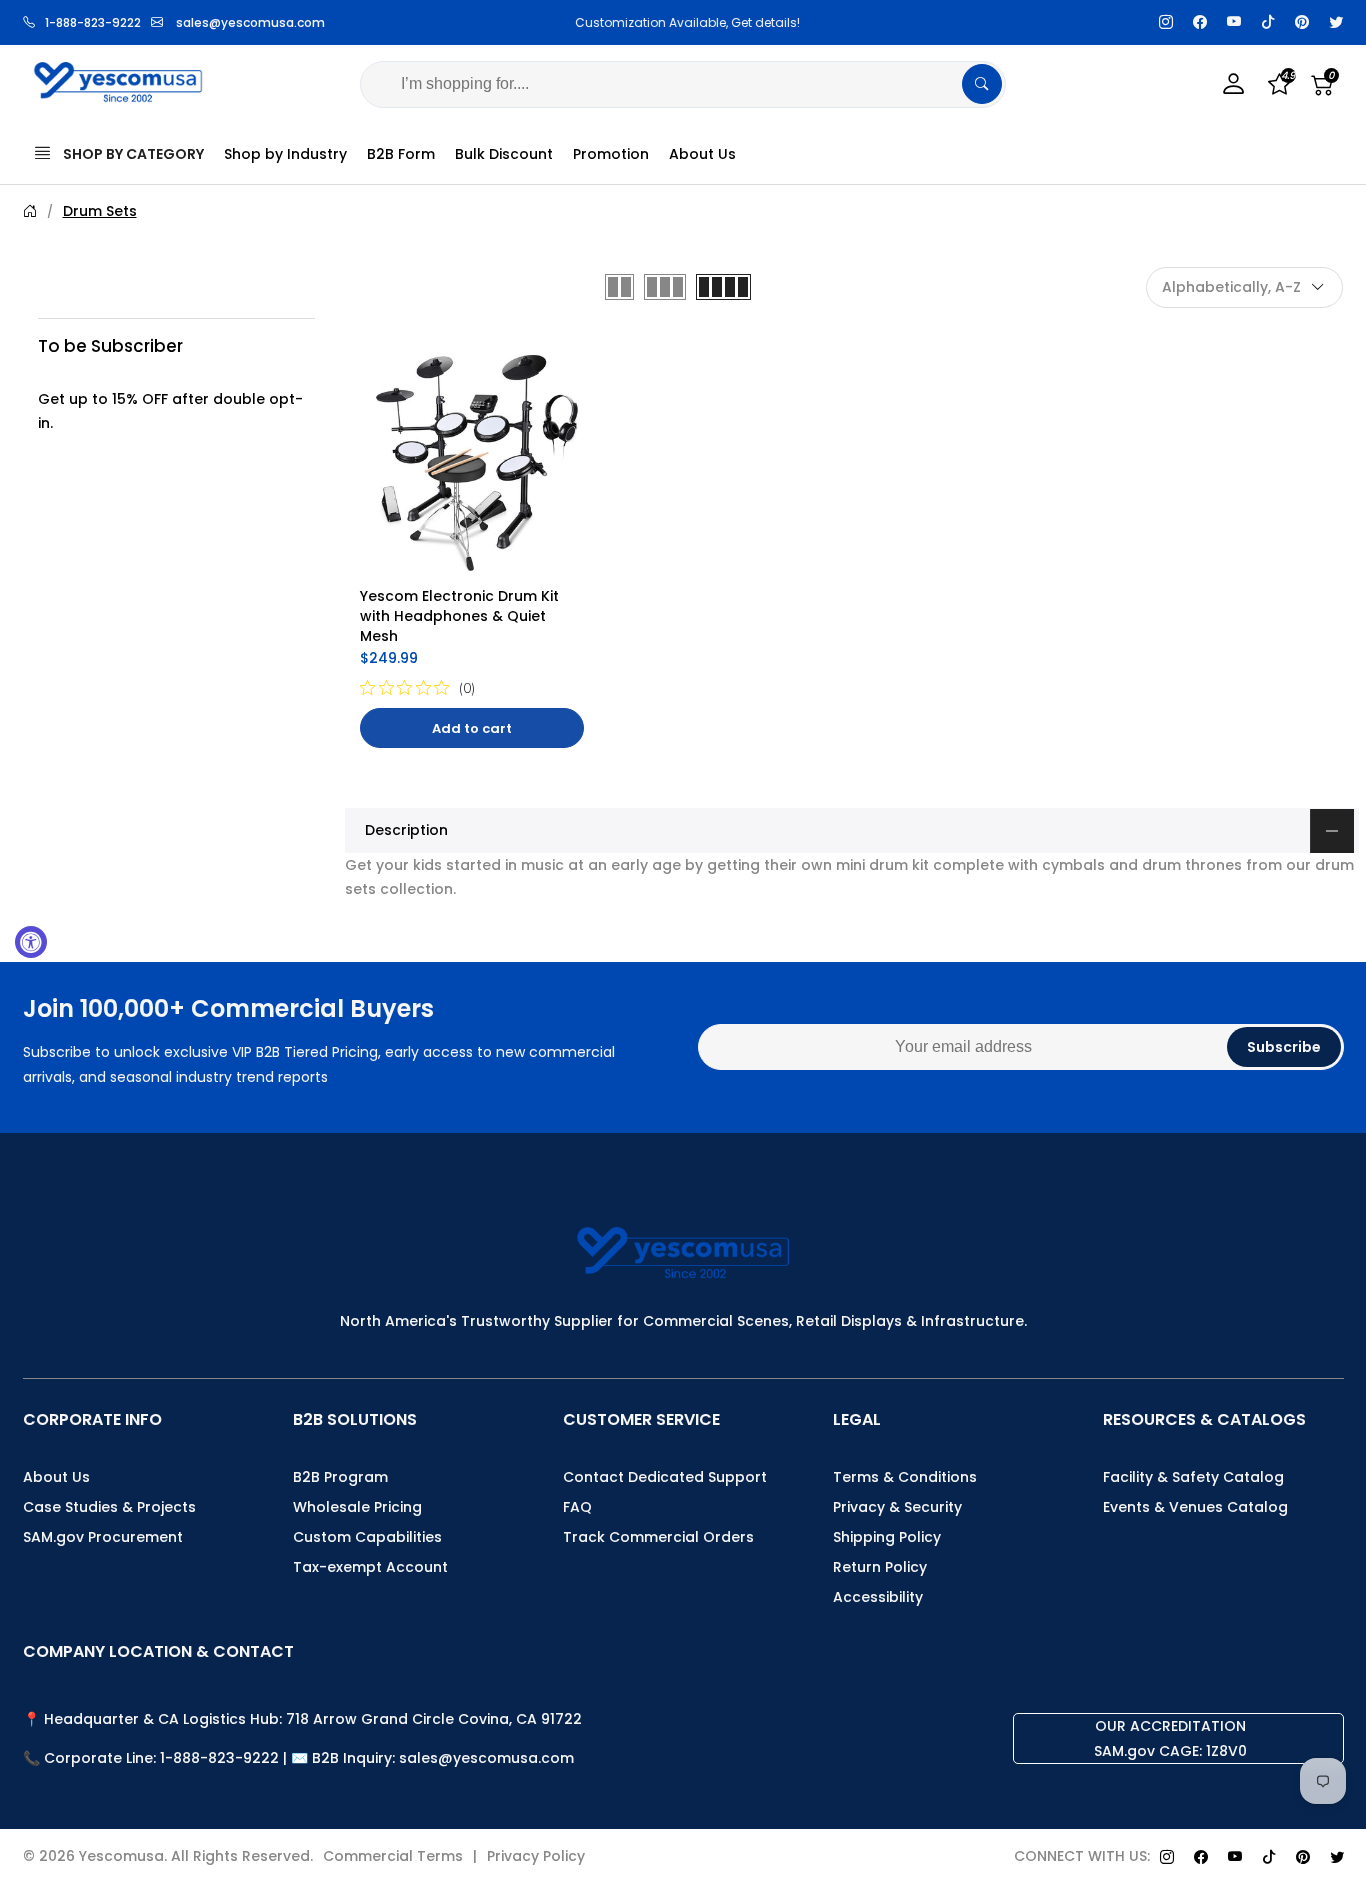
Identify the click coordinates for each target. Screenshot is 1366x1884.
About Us (702, 154)
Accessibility (878, 1597)
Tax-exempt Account (370, 1567)
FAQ (577, 1507)
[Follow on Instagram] (1166, 22)
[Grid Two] (619, 287)
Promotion (611, 154)
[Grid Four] (723, 287)
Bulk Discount (504, 154)
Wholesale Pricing (357, 1507)
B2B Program (340, 1477)
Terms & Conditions (905, 1477)
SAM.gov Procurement (103, 1537)
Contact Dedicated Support (665, 1477)
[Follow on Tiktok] (1268, 22)
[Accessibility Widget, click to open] (31, 942)
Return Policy (880, 1567)
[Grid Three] (665, 287)
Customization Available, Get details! (683, 22)
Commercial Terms (393, 1856)
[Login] (1234, 84)
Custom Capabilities (367, 1537)
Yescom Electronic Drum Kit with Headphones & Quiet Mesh (461, 616)
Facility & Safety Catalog (1193, 1477)
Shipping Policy (887, 1537)
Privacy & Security (897, 1507)
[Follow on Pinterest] (1302, 22)
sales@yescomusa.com (250, 22)
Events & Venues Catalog (1195, 1507)
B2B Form (401, 154)
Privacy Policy (536, 1856)
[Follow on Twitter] (1336, 22)
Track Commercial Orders (658, 1537)
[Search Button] (982, 84)
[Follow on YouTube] (1234, 22)
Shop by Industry (285, 154)
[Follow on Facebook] (1200, 22)
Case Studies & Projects (109, 1507)
